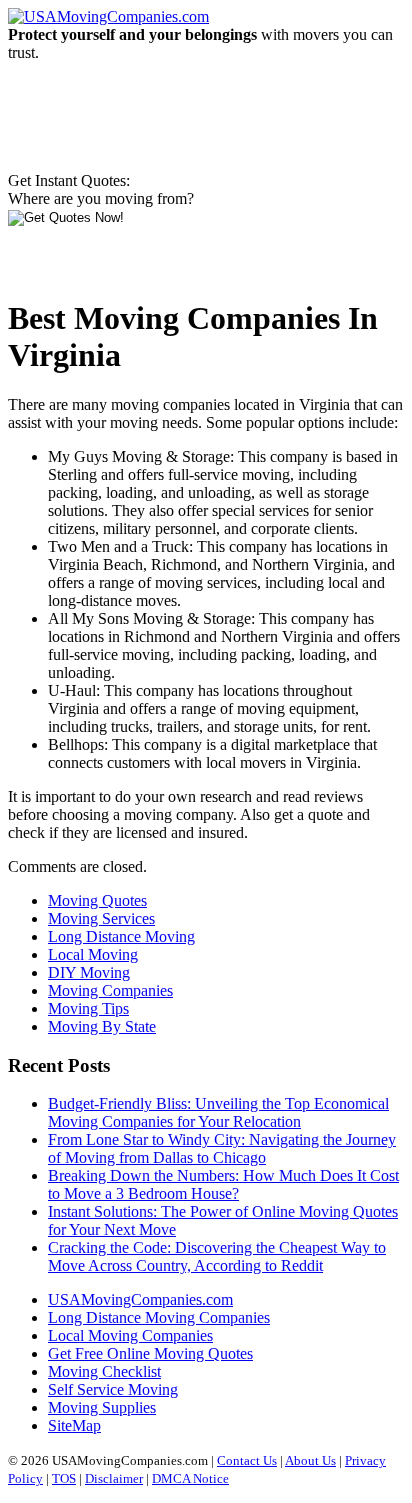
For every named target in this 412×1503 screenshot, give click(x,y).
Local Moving (93, 954)
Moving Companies (110, 990)
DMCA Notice (190, 1478)
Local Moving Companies (130, 1335)
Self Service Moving (113, 1389)
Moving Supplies (102, 1407)
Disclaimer (114, 1478)
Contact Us (247, 1460)
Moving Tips (88, 1008)
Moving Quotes (97, 900)
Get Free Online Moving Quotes (150, 1353)
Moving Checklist (104, 1371)
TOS (64, 1478)
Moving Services (101, 918)
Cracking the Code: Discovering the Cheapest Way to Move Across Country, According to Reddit (217, 1256)
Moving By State (102, 1026)
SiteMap (74, 1425)
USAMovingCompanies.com (140, 1299)
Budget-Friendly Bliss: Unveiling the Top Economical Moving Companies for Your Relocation (218, 1112)
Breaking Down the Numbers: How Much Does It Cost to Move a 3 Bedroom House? (223, 1184)
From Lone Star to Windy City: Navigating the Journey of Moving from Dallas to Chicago (222, 1148)
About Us (310, 1460)
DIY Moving (89, 972)
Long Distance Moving (121, 936)
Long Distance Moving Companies (159, 1317)
